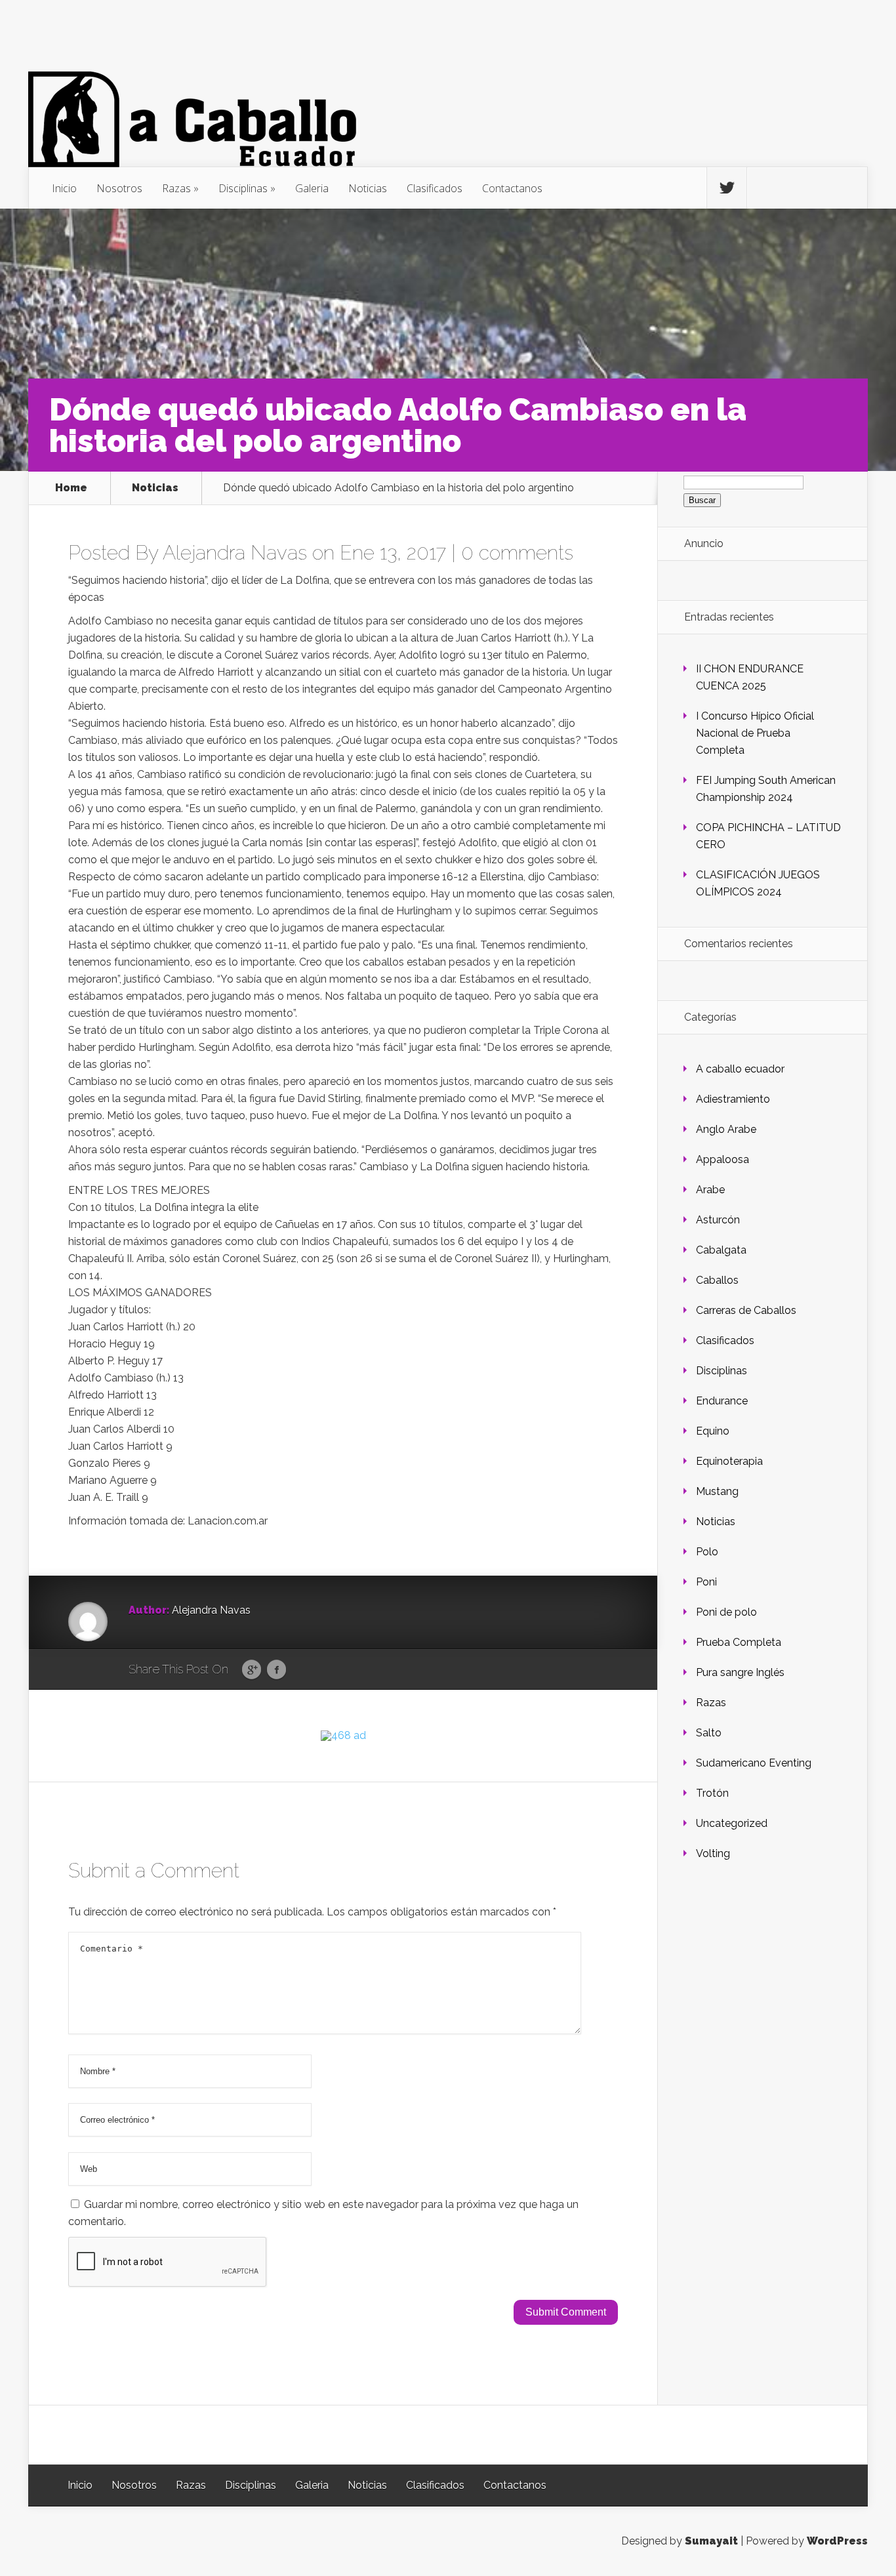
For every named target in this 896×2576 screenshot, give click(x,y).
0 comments (517, 553)
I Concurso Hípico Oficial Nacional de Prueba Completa (755, 733)
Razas (176, 188)
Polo (707, 1552)
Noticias (368, 188)
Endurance (722, 1401)
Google (252, 1670)
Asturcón (718, 1220)
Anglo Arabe (726, 1129)
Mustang (717, 1491)
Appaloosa (723, 1159)
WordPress (837, 2541)
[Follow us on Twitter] (727, 188)
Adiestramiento (733, 1099)
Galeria (312, 188)
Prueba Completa (739, 1642)
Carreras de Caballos (746, 1310)
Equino (713, 1431)
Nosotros (119, 188)
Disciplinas (243, 188)
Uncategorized (732, 1823)
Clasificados (435, 188)
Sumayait (711, 2541)
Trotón (712, 1793)
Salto (709, 1733)
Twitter (301, 1670)
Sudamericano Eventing (754, 1763)
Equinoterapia (729, 1461)
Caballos (717, 1280)
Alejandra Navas (235, 553)
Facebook (276, 1670)
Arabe (710, 1190)
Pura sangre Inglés (740, 1672)
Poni (706, 1582)
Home (71, 488)
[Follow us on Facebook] (767, 188)
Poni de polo (726, 1612)
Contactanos (512, 188)
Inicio (64, 188)
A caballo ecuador (740, 1069)
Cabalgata (721, 1250)
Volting (713, 1853)
